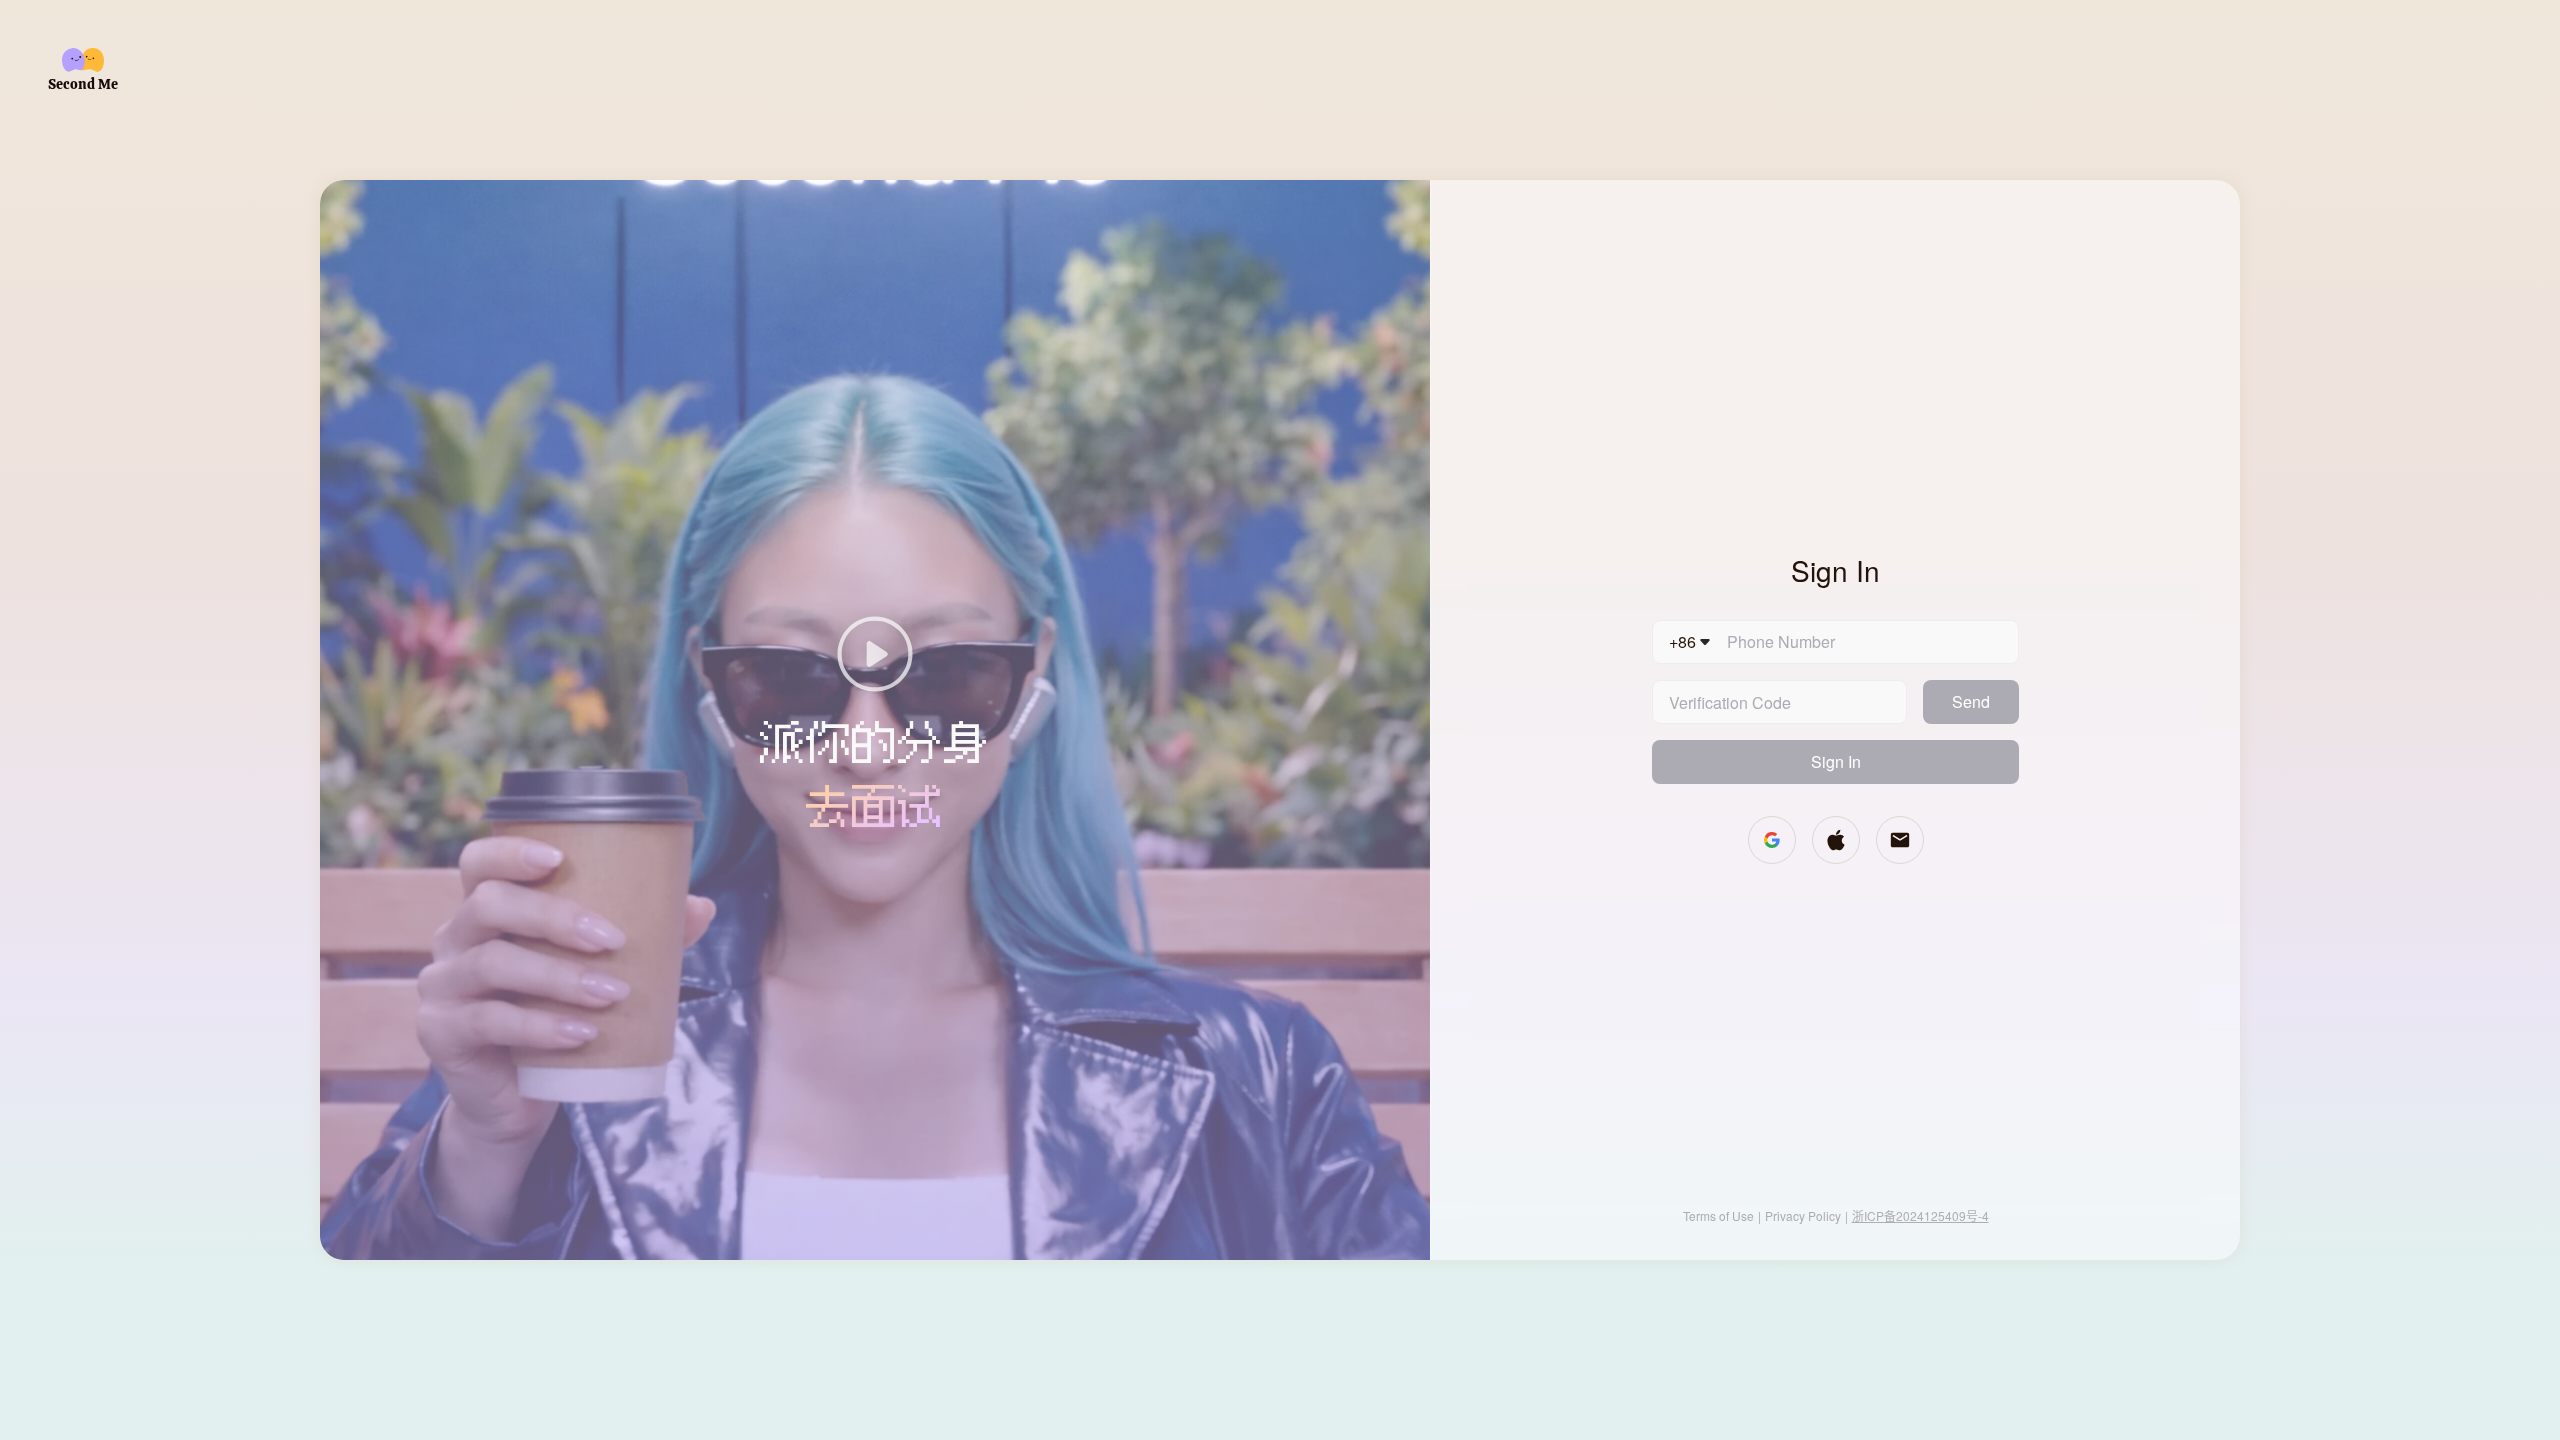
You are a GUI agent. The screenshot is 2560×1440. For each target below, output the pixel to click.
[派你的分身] (875, 656)
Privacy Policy (1803, 1215)
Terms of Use (1718, 1215)
